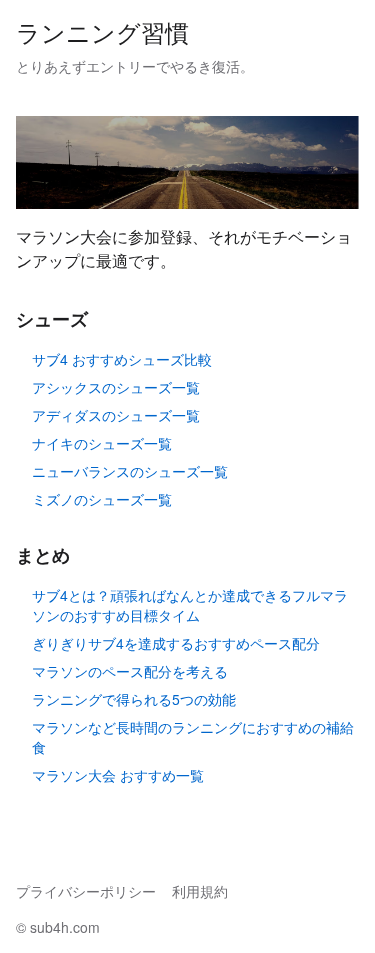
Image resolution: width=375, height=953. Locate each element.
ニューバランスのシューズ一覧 (130, 471)
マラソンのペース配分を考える (130, 671)
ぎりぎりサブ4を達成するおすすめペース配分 (176, 643)
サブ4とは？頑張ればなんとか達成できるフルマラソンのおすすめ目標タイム (190, 605)
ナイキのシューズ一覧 (102, 443)
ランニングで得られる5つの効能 (134, 699)
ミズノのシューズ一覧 (102, 499)
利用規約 (200, 891)
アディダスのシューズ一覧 (116, 415)
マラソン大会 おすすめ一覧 (118, 775)
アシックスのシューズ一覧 (116, 387)
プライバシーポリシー (86, 891)
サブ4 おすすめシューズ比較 (122, 359)
